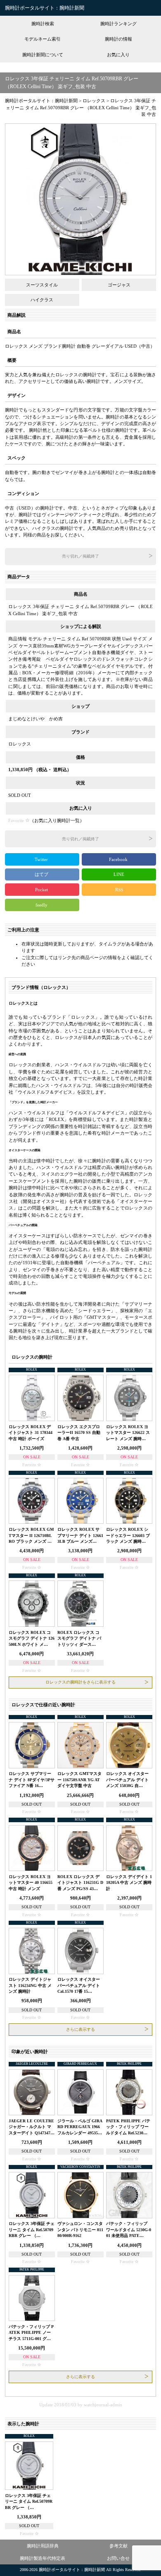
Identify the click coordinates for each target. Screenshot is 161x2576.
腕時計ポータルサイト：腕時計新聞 (45, 8)
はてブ (42, 874)
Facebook (119, 859)
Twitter (42, 859)
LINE (119, 874)
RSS (119, 890)
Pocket (42, 890)
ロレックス (20, 744)
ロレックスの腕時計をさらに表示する (80, 1682)
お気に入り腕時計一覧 (57, 820)
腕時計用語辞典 (43, 2546)
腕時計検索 (43, 24)
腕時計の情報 (118, 39)
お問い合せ (118, 2558)
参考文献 (118, 2546)
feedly (42, 905)
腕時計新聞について (43, 55)
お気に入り (118, 55)
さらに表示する (80, 2029)
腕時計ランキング (118, 24)
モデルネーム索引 (43, 39)
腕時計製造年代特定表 (43, 2558)
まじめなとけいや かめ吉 (36, 719)
